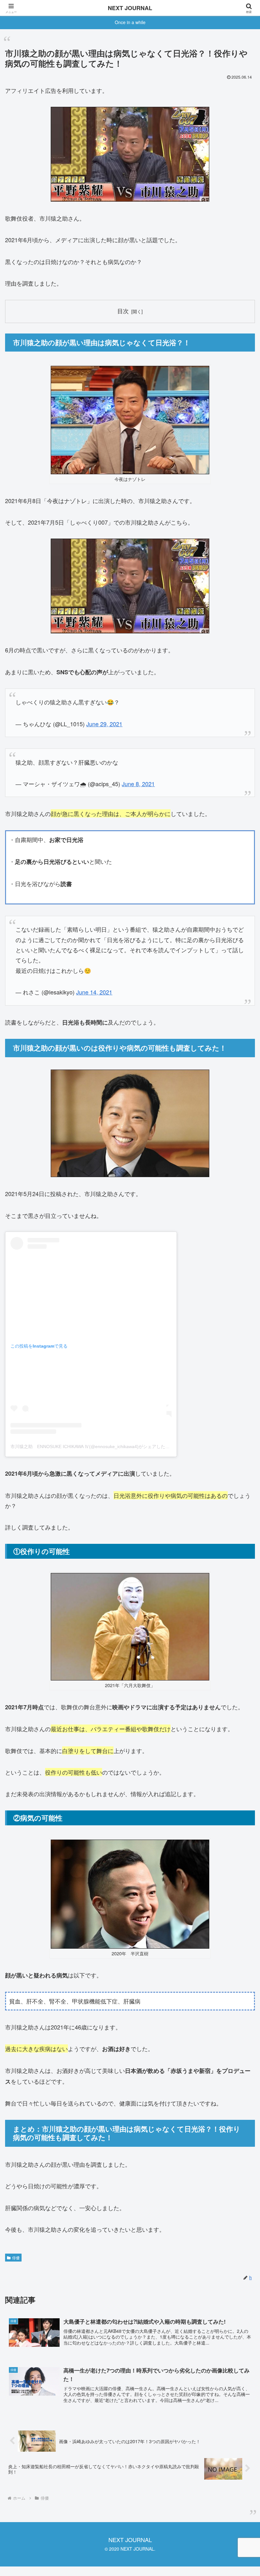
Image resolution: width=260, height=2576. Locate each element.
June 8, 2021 (138, 784)
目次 (123, 311)
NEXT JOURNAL (130, 8)
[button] (240, 1524)
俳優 (16, 2258)
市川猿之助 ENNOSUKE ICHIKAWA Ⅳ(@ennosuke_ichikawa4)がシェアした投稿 (92, 1447)
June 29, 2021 (104, 724)
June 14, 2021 (94, 992)
